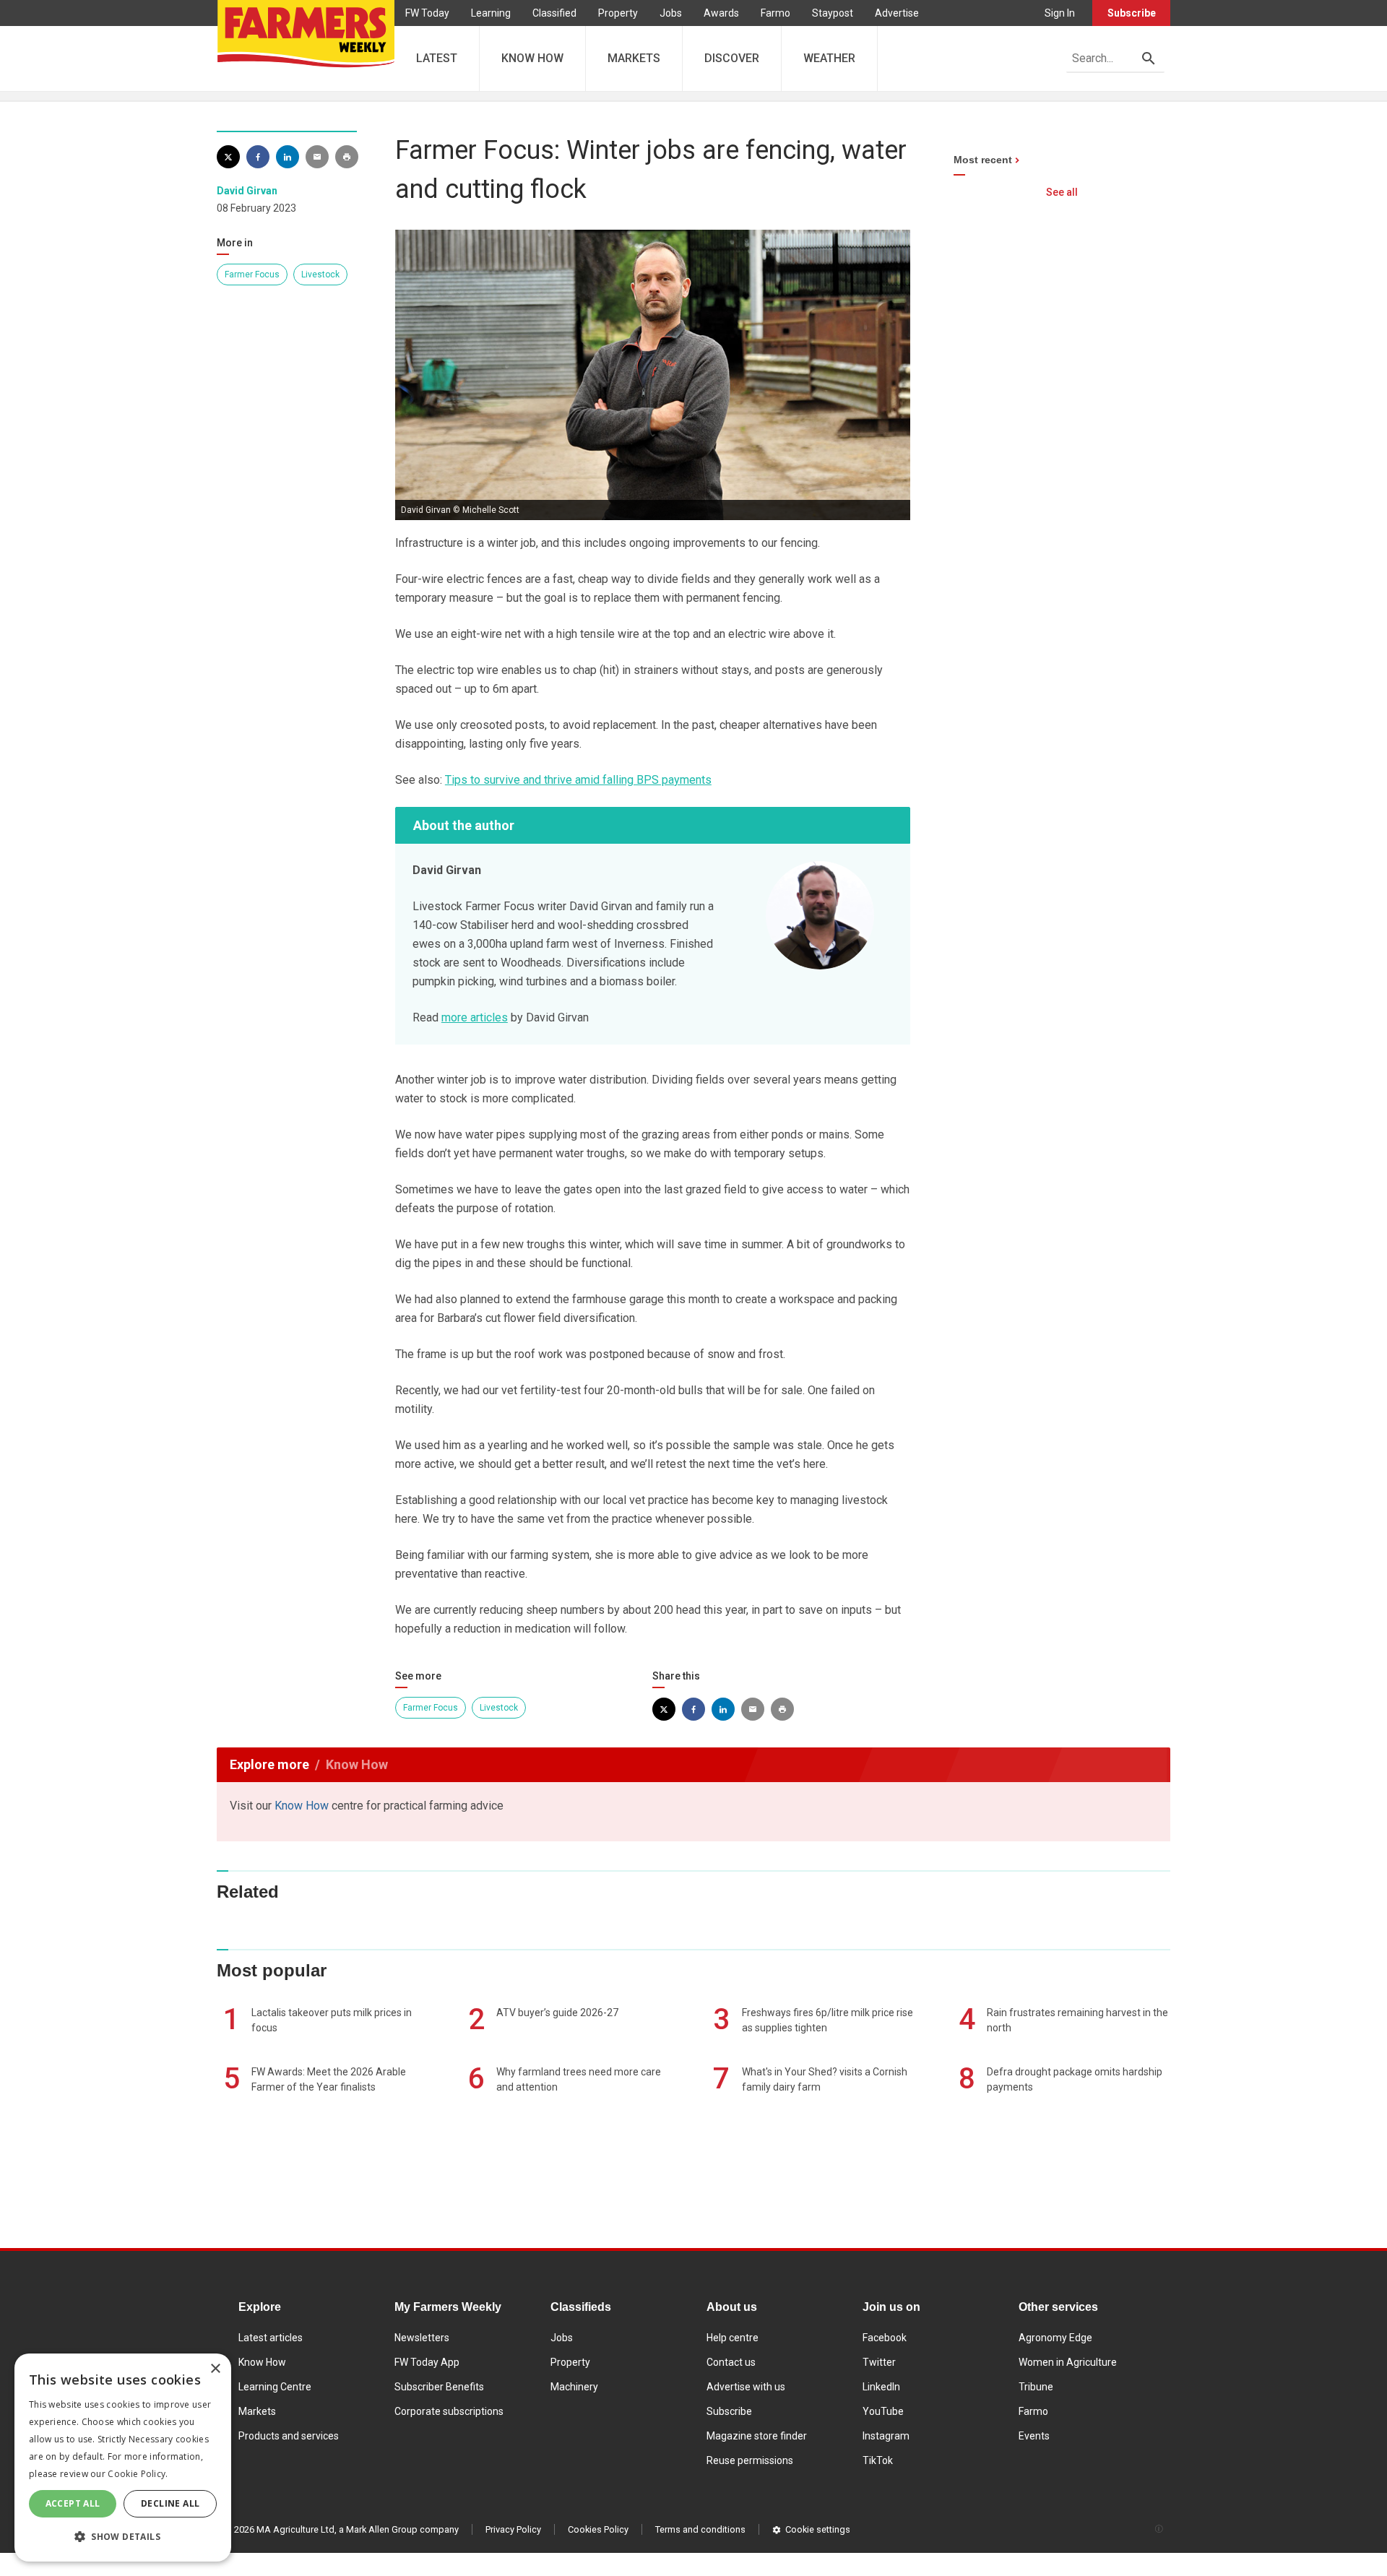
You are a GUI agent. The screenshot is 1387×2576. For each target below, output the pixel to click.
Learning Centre (275, 2387)
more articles (475, 1017)
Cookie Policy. (138, 2474)
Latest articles (271, 2338)
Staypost (833, 13)
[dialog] (123, 2458)
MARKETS (634, 58)
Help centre (733, 2338)
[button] (123, 2537)
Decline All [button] (170, 2503)
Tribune (1036, 2387)
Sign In (1060, 13)
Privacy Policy (513, 2529)
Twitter (879, 2362)
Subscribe (1132, 13)
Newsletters (422, 2338)
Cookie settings (818, 2529)
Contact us (731, 2362)
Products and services (289, 2436)
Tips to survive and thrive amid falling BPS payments (578, 780)
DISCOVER (732, 58)
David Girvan (247, 191)
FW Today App (427, 2362)
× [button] (215, 2369)
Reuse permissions (750, 2460)
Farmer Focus (252, 275)
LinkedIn (881, 2387)
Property (618, 13)
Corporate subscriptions (449, 2411)
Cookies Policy (598, 2529)
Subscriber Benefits (439, 2387)
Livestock (320, 275)
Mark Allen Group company (402, 2529)
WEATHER (829, 58)
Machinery (574, 2387)
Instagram (886, 2436)
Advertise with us (746, 2387)
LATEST (437, 58)
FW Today (427, 13)
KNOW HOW (532, 58)
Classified (554, 13)
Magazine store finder (757, 2436)
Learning (491, 13)
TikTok (878, 2460)
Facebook (885, 2338)
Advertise (897, 13)
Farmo (775, 13)
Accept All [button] (73, 2503)
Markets (257, 2411)
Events (1034, 2436)
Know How (302, 1806)
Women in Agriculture (1068, 2362)
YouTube (883, 2411)
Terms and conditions (700, 2529)
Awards (721, 13)
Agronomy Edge (1055, 2338)
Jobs (671, 13)
